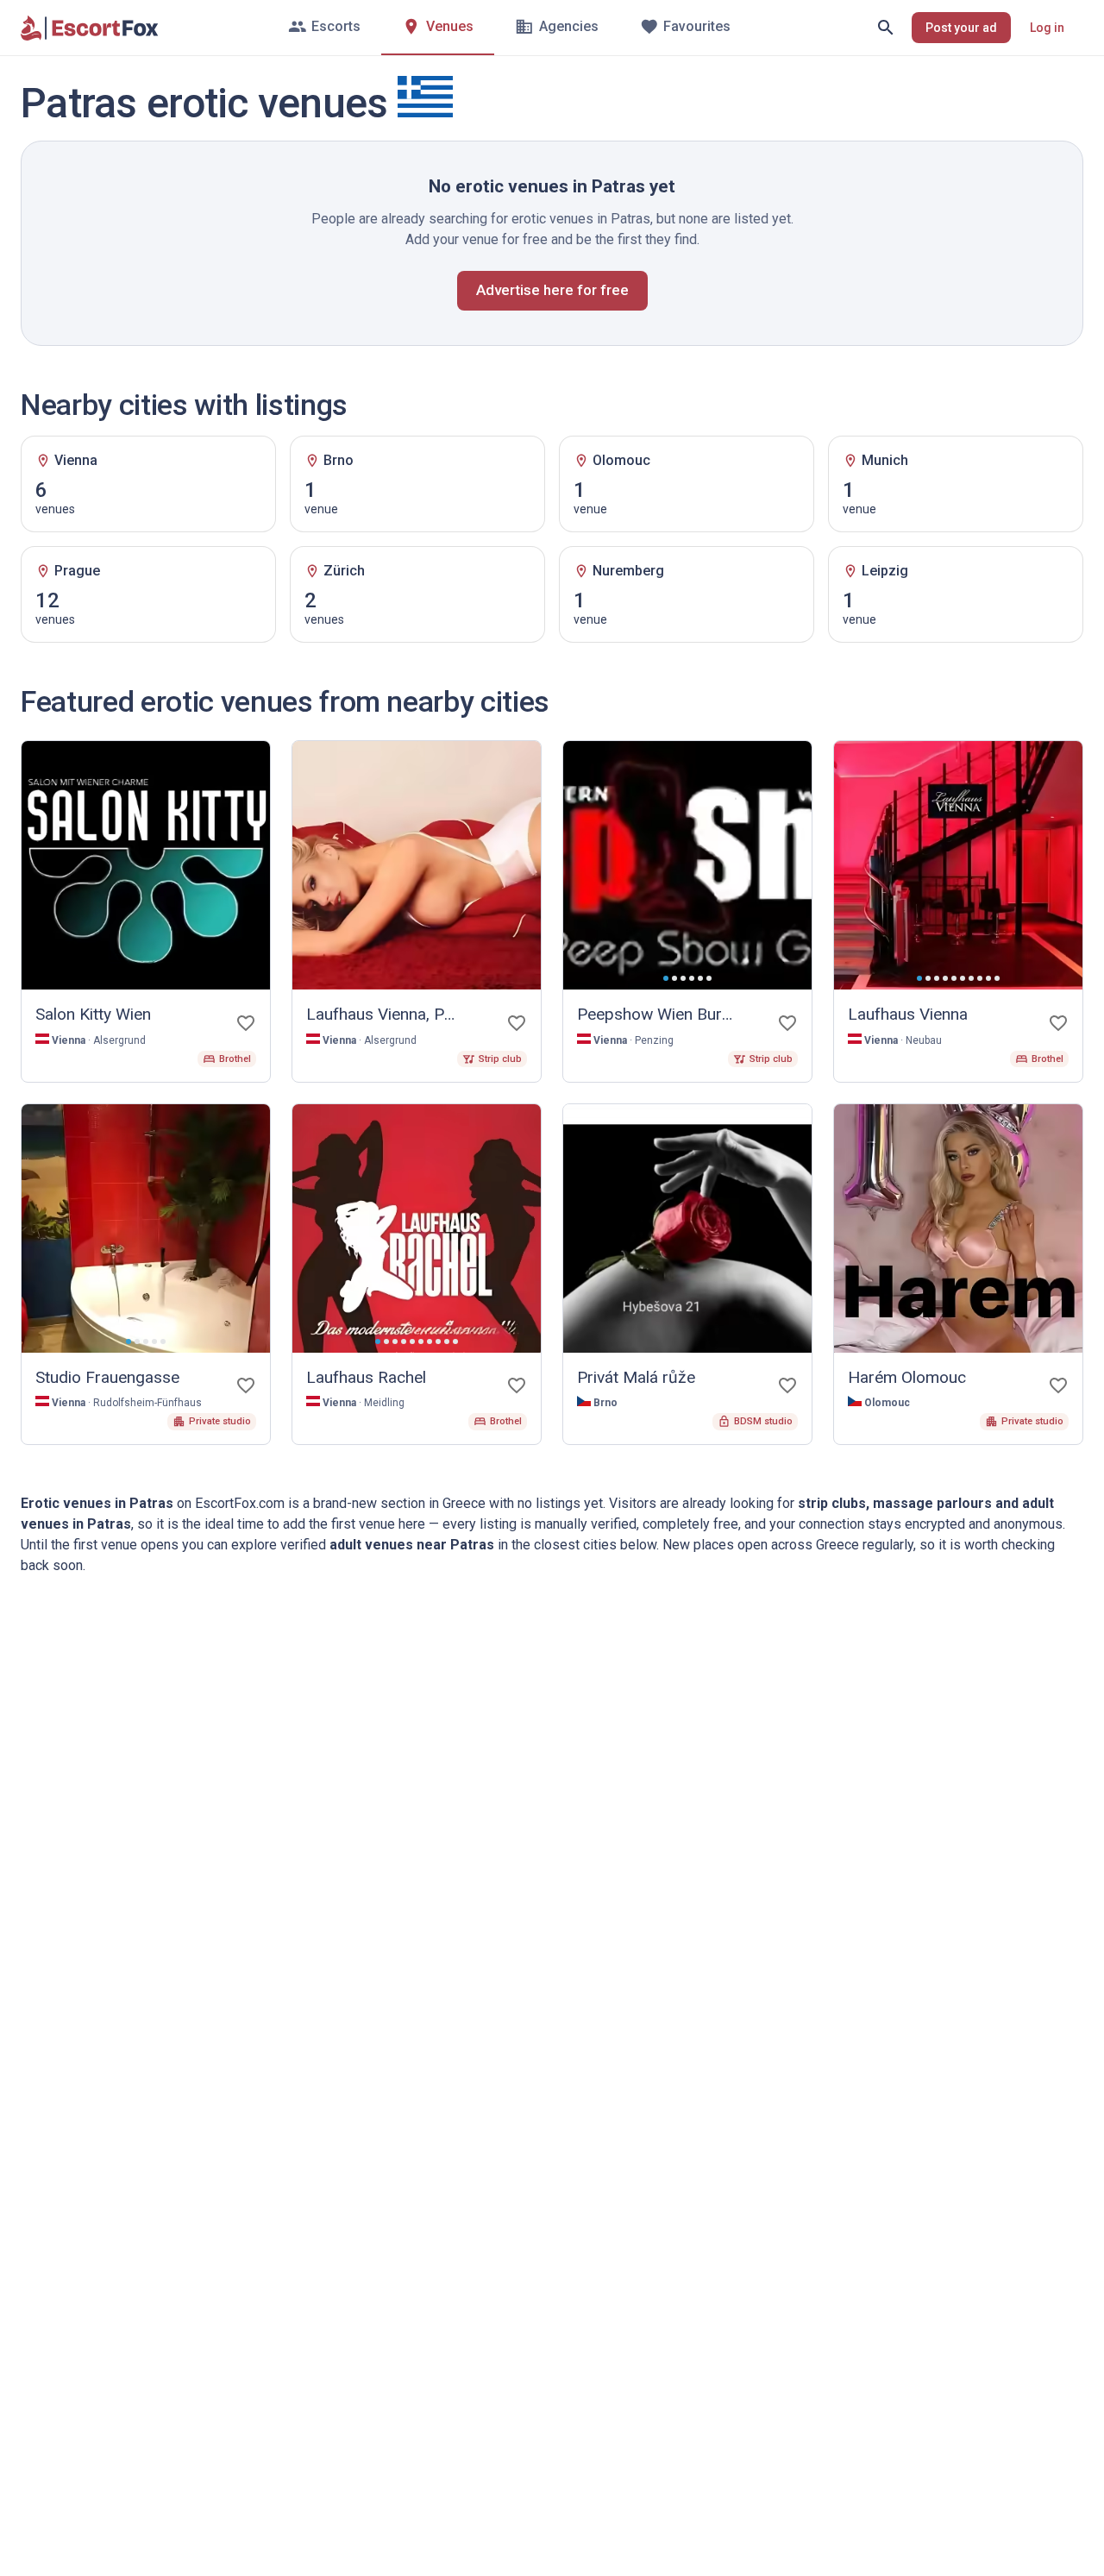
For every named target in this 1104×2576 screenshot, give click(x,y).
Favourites (697, 26)
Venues (450, 26)
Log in (1047, 28)
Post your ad (961, 28)
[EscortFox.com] (90, 28)
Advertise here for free (552, 290)
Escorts (336, 26)
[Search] (886, 28)
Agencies (569, 26)
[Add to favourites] (246, 1023)
